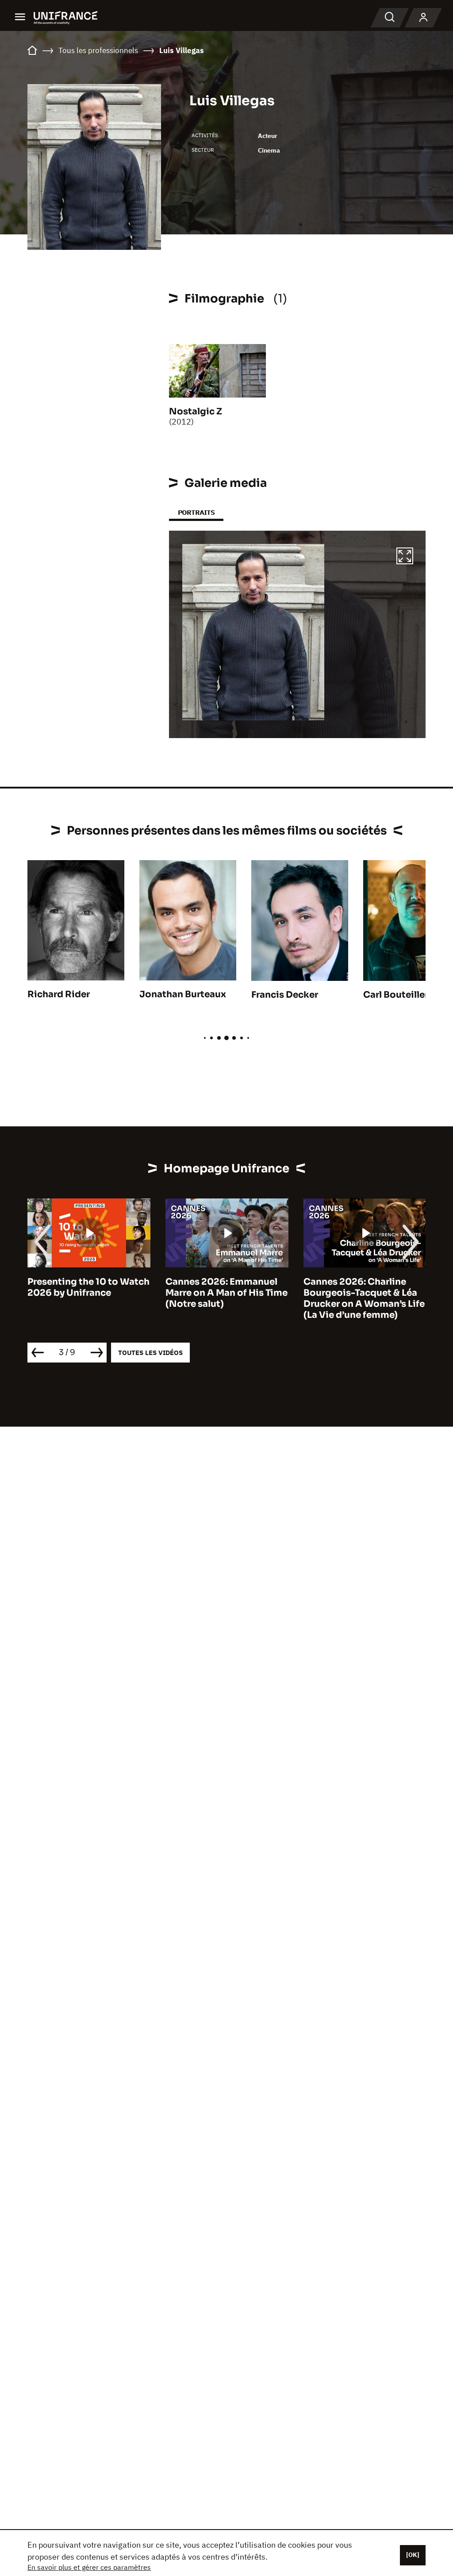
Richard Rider (59, 994)
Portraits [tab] (196, 512)
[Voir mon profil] (423, 18)
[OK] (413, 2555)
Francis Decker (285, 995)
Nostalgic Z (196, 411)
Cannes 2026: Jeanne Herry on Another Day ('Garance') (352, 1293)
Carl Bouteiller (396, 995)
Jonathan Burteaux (183, 994)
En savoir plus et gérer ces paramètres (89, 2567)
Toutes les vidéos (150, 1353)
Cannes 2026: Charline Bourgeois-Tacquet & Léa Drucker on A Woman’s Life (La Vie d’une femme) (226, 1298)
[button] (405, 557)
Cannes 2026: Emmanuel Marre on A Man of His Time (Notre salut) (88, 1293)
